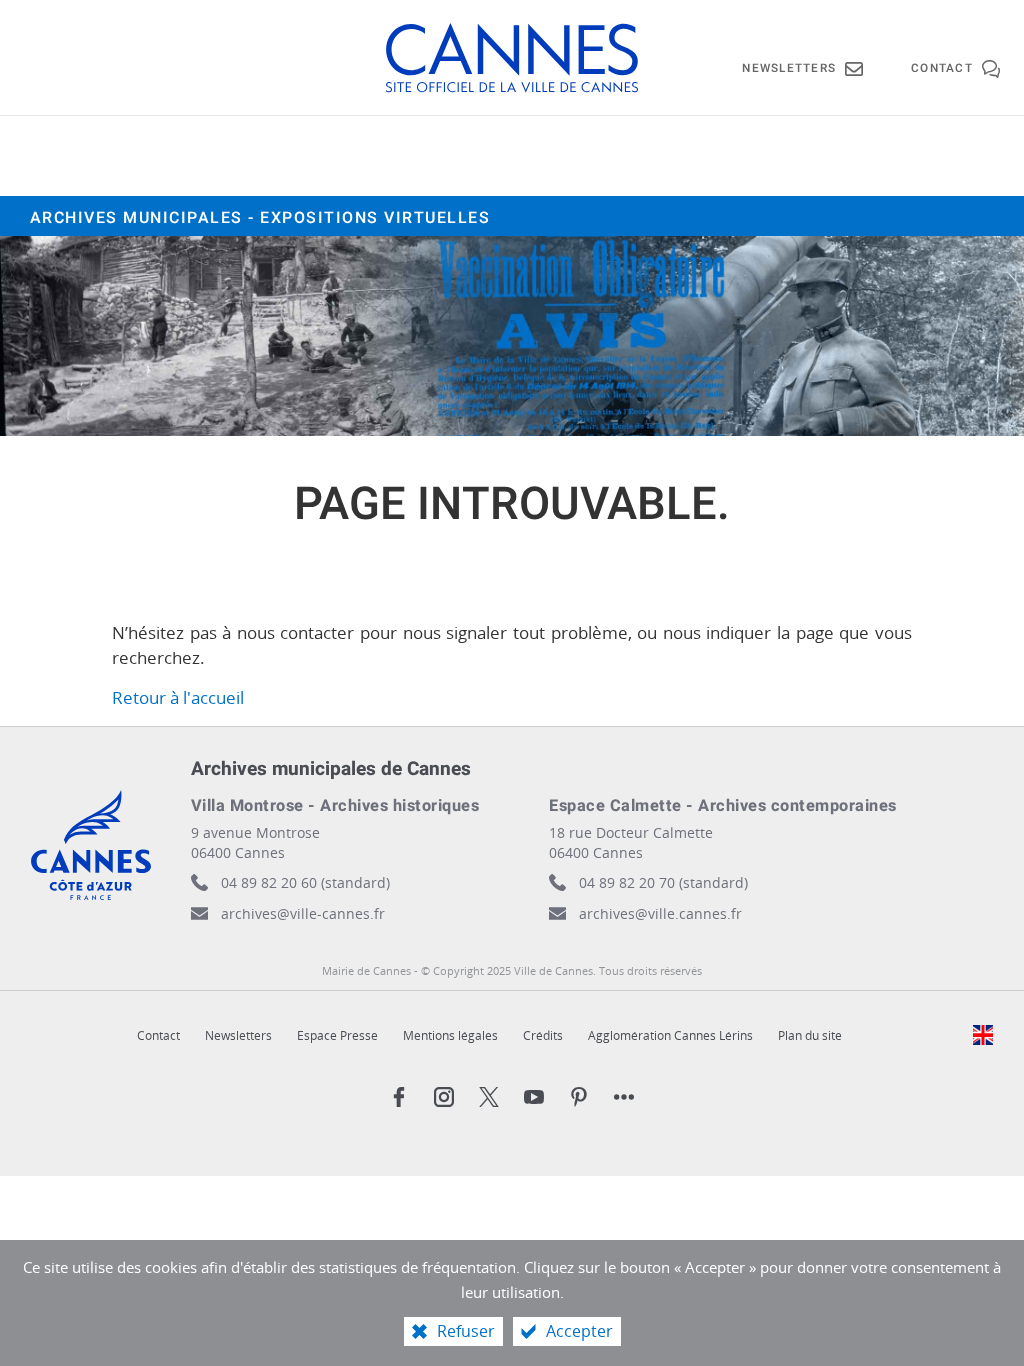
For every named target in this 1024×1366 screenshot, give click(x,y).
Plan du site (810, 1035)
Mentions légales (450, 1035)
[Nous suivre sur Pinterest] (579, 1097)
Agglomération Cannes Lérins (670, 1035)
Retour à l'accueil (178, 697)
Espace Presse (337, 1035)
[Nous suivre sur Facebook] (399, 1097)
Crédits (543, 1035)
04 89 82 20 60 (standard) (305, 882)
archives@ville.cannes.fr (660, 913)
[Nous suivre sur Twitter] (489, 1097)
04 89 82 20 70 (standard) (663, 882)
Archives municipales (260, 218)
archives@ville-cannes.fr (303, 913)
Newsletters (238, 1035)
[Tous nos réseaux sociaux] (624, 1097)
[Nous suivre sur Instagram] (444, 1097)
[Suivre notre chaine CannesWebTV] (534, 1097)
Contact (158, 1035)
